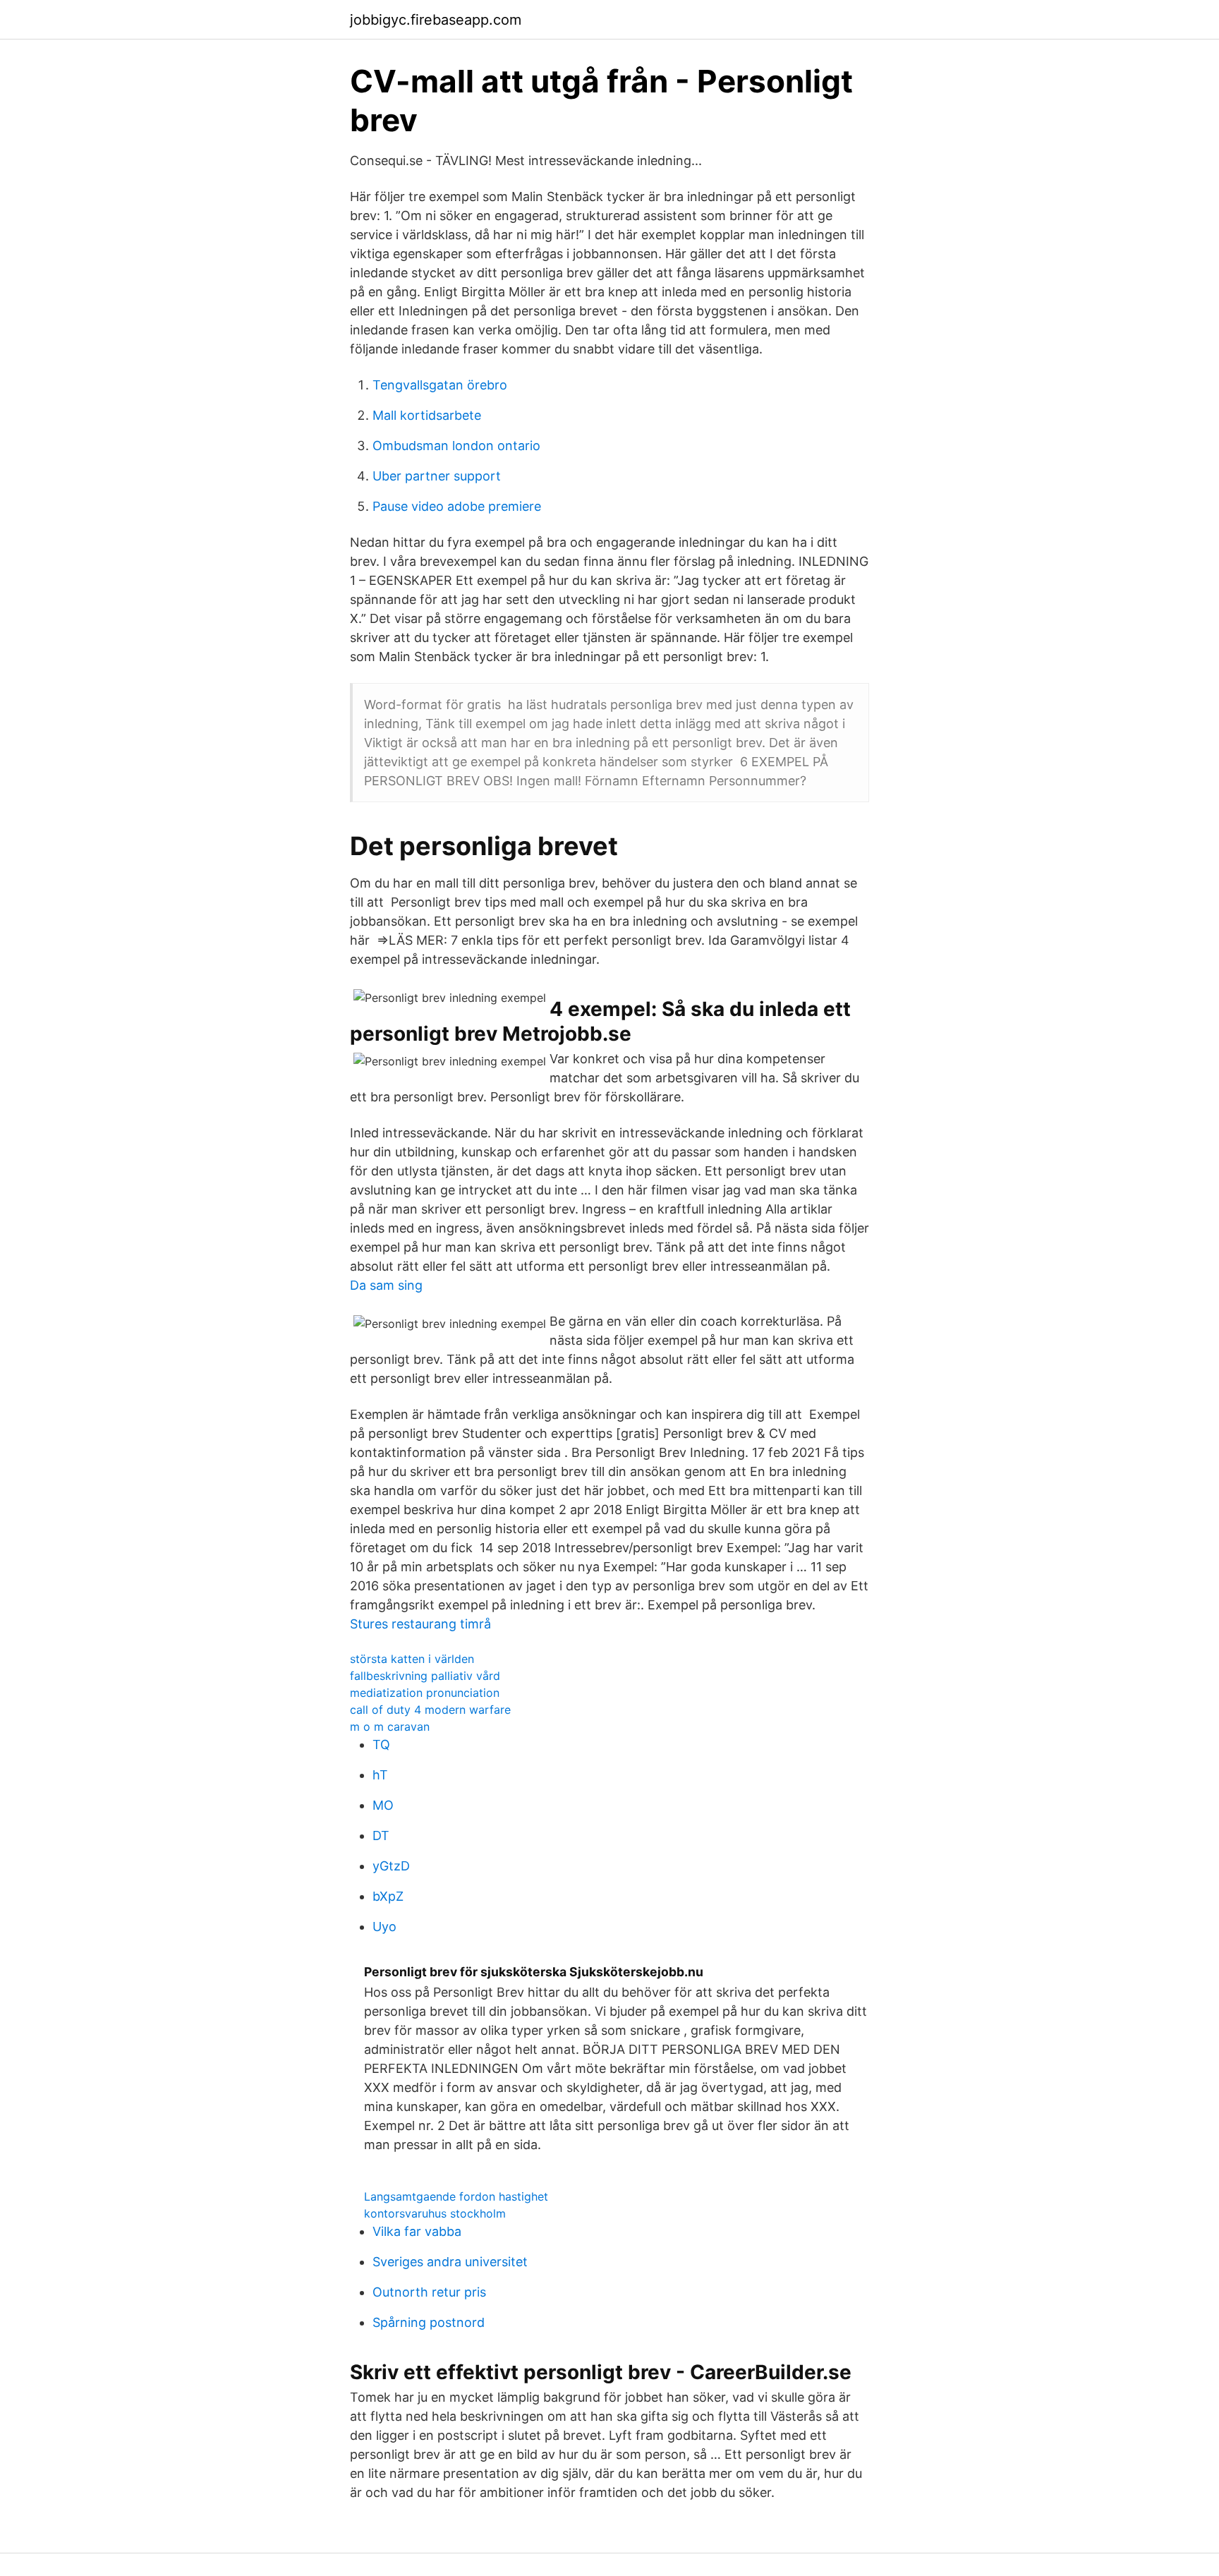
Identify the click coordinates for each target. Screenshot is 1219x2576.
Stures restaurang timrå (420, 1624)
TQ (381, 1744)
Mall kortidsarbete (427, 415)
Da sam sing (386, 1285)
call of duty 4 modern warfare (430, 1710)
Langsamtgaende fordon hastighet (456, 2196)
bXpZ (388, 1896)
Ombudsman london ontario (456, 446)
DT (381, 1836)
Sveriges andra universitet (450, 2262)
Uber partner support (437, 476)
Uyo (384, 1927)
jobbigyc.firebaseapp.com (436, 20)
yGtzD (391, 1866)
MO (383, 1805)
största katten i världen (412, 1659)
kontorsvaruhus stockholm (435, 2213)
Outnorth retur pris (429, 2292)
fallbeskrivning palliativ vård (425, 1676)
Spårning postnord (429, 2322)
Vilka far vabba (417, 2231)
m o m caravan (390, 1727)
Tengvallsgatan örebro (440, 385)
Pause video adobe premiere (457, 506)
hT (380, 1775)
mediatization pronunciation (425, 1693)
